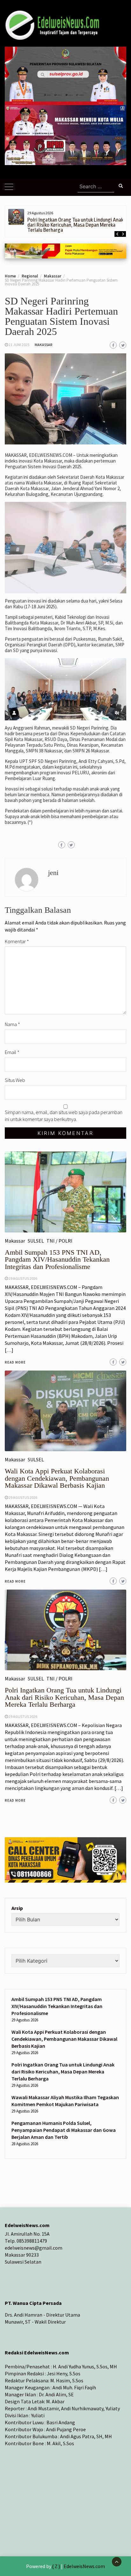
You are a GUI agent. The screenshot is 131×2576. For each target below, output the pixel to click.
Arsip (17, 1908)
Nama (12, 1024)
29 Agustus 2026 (23, 1716)
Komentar (17, 941)
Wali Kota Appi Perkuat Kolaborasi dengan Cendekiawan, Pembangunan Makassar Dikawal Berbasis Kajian (64, 2039)
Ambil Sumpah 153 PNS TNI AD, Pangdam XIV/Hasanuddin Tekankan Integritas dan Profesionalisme (57, 2006)
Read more (15, 1800)
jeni (53, 873)
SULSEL (36, 1678)
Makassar (43, 345)
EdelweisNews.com (84, 2566)
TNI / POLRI (59, 1678)
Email (12, 1052)
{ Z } (56, 2566)
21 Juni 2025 (19, 345)
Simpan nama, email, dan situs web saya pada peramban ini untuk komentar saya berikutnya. (64, 1116)
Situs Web (15, 1080)
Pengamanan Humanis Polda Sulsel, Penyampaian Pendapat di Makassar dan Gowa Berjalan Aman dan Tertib (64, 2130)
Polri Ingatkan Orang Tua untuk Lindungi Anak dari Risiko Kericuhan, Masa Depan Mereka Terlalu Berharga (75, 225)
